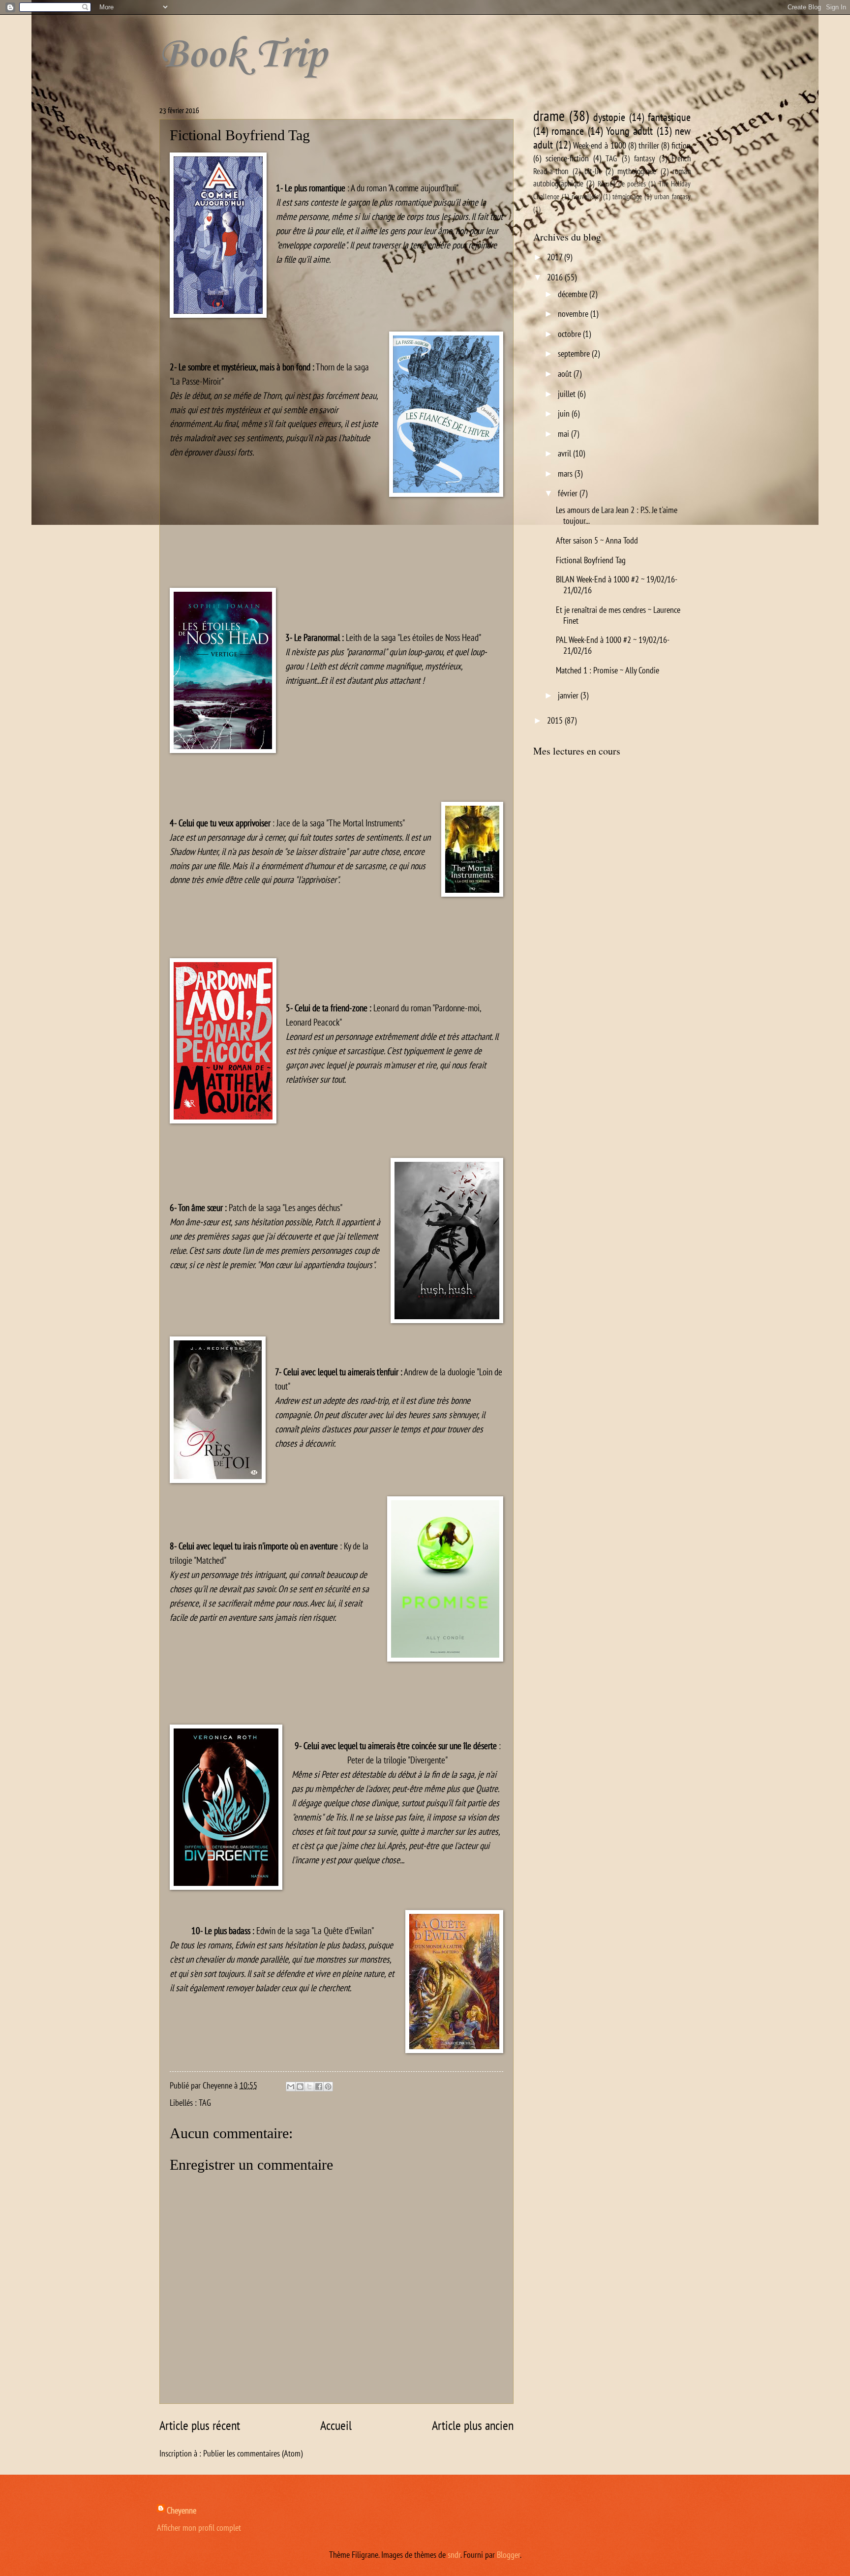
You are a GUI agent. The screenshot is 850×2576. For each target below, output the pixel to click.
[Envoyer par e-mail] (291, 2087)
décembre (574, 294)
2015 (556, 720)
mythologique (637, 171)
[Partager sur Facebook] (319, 2087)
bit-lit (593, 171)
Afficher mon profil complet (199, 2527)
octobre (570, 333)
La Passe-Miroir (197, 381)
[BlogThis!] (300, 2087)
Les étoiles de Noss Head (439, 637)
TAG (205, 2102)
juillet (568, 394)
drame (549, 116)
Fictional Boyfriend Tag (591, 560)
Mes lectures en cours (577, 751)
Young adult (629, 131)
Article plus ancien (473, 2425)
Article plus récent (200, 2425)
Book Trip (243, 53)
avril (565, 453)
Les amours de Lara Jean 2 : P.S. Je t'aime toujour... (617, 515)
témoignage (627, 197)
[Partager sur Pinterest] (328, 2087)
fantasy (644, 158)
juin (565, 413)
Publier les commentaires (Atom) (253, 2453)
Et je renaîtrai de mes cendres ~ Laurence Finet (618, 615)
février (569, 493)
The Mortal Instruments (365, 823)
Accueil (336, 2425)
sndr (454, 2554)
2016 (556, 277)
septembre (575, 353)
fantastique (669, 117)
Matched (210, 1560)
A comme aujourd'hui (423, 188)
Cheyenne (182, 2510)
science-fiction (567, 158)
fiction (681, 145)
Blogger (508, 2554)
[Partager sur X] (309, 2087)
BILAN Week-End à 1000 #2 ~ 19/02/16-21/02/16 (617, 584)
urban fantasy (672, 197)
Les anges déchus (312, 1207)
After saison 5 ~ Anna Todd (597, 540)
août (566, 373)
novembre (574, 313)
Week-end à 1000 (599, 145)
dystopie (609, 117)
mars (566, 473)
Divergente (428, 1760)
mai (564, 433)
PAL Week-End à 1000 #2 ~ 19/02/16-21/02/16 (613, 645)
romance (568, 131)
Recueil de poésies (622, 184)
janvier (569, 695)
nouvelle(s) (586, 197)
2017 (556, 257)
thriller (649, 145)
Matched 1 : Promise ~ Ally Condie (607, 670)
